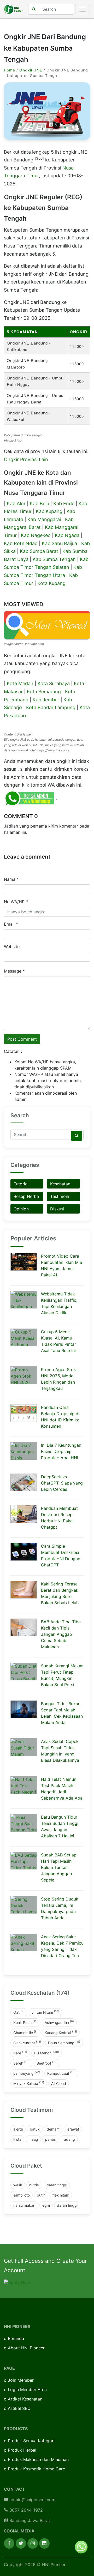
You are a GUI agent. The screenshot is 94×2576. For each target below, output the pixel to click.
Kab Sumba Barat (39, 551)
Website (12, 946)
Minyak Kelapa (29, 2083)
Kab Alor (16, 503)
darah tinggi (57, 2185)
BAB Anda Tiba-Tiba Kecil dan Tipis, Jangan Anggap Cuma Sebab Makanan (61, 1634)
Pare (20, 2053)
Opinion (21, 1209)
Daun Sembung (64, 2042)
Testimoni (60, 1196)
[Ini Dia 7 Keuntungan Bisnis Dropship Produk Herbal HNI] (24, 1451)
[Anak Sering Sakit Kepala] (24, 1942)
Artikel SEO (19, 2408)
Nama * (11, 879)
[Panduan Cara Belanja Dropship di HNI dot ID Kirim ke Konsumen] (24, 1413)
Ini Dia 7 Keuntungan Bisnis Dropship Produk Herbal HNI (61, 1451)
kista (17, 2139)
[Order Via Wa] (81, 2547)
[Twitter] (21, 2543)
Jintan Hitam (45, 2012)
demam (53, 2129)
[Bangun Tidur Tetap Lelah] (24, 1709)
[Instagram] (33, 2543)
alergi (18, 2129)
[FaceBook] (9, 2543)
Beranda (16, 2338)
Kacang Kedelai (61, 2032)
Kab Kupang (49, 511)
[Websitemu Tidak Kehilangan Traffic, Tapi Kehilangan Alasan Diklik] (24, 1300)
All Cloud (59, 2083)
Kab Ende (64, 503)
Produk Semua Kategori (31, 2441)
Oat (19, 2012)
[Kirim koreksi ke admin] (30, 798)
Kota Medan (20, 683)
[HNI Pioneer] (13, 9)
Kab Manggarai (44, 519)
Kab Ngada (67, 535)
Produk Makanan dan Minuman (38, 2459)
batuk (35, 2129)
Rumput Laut (61, 2073)
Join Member (21, 2380)
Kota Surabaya (54, 683)
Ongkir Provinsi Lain (26, 459)
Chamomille (25, 2032)
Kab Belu (39, 503)
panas (50, 2139)
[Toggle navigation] (83, 9)
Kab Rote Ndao (21, 543)
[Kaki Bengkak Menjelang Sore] (24, 1590)
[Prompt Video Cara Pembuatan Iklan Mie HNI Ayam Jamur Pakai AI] (24, 1262)
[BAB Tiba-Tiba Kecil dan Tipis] (24, 1627)
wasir (18, 2185)
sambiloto (22, 2195)
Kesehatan (60, 1184)
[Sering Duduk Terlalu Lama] (24, 1905)
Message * (14, 971)
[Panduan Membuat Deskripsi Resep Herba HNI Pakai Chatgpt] (24, 1514)
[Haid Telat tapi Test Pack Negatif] (24, 1785)
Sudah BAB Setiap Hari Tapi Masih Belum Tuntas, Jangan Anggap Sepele (59, 1867)
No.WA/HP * (16, 902)
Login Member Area (27, 2390)
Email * (11, 924)
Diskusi (57, 1209)
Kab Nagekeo (36, 535)
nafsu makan (24, 2205)
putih (41, 2195)
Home (10, 70)
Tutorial (21, 1184)
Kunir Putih (25, 2022)
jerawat (73, 2129)
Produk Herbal (22, 2450)
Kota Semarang (44, 692)
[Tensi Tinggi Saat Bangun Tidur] (24, 1823)
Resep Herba (26, 1196)
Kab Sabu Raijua (59, 543)
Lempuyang (27, 2073)
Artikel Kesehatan (25, 2399)
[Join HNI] (17, 2282)
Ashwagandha (59, 2022)
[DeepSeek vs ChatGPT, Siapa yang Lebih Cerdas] (24, 1482)
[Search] (77, 1136)
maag (33, 2139)
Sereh (21, 2063)
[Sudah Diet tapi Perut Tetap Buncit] (24, 1672)
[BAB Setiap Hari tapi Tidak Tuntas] (24, 1861)
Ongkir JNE (31, 70)
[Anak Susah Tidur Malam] (24, 1747)
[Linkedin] (44, 2543)
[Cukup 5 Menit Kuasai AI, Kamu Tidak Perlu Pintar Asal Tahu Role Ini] (24, 1337)
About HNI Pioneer (26, 2348)
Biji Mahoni (47, 2053)
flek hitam (61, 2195)
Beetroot (47, 2063)
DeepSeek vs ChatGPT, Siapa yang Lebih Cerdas (62, 1483)
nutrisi (34, 2185)
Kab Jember (46, 700)
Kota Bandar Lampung (51, 707)
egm (46, 2205)
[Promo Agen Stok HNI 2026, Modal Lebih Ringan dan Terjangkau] (24, 1375)
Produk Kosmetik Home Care (36, 2469)
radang (69, 2139)
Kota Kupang (51, 583)
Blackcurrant (27, 2042)
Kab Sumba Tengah (54, 559)
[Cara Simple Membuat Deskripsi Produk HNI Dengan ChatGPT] (24, 1552)
